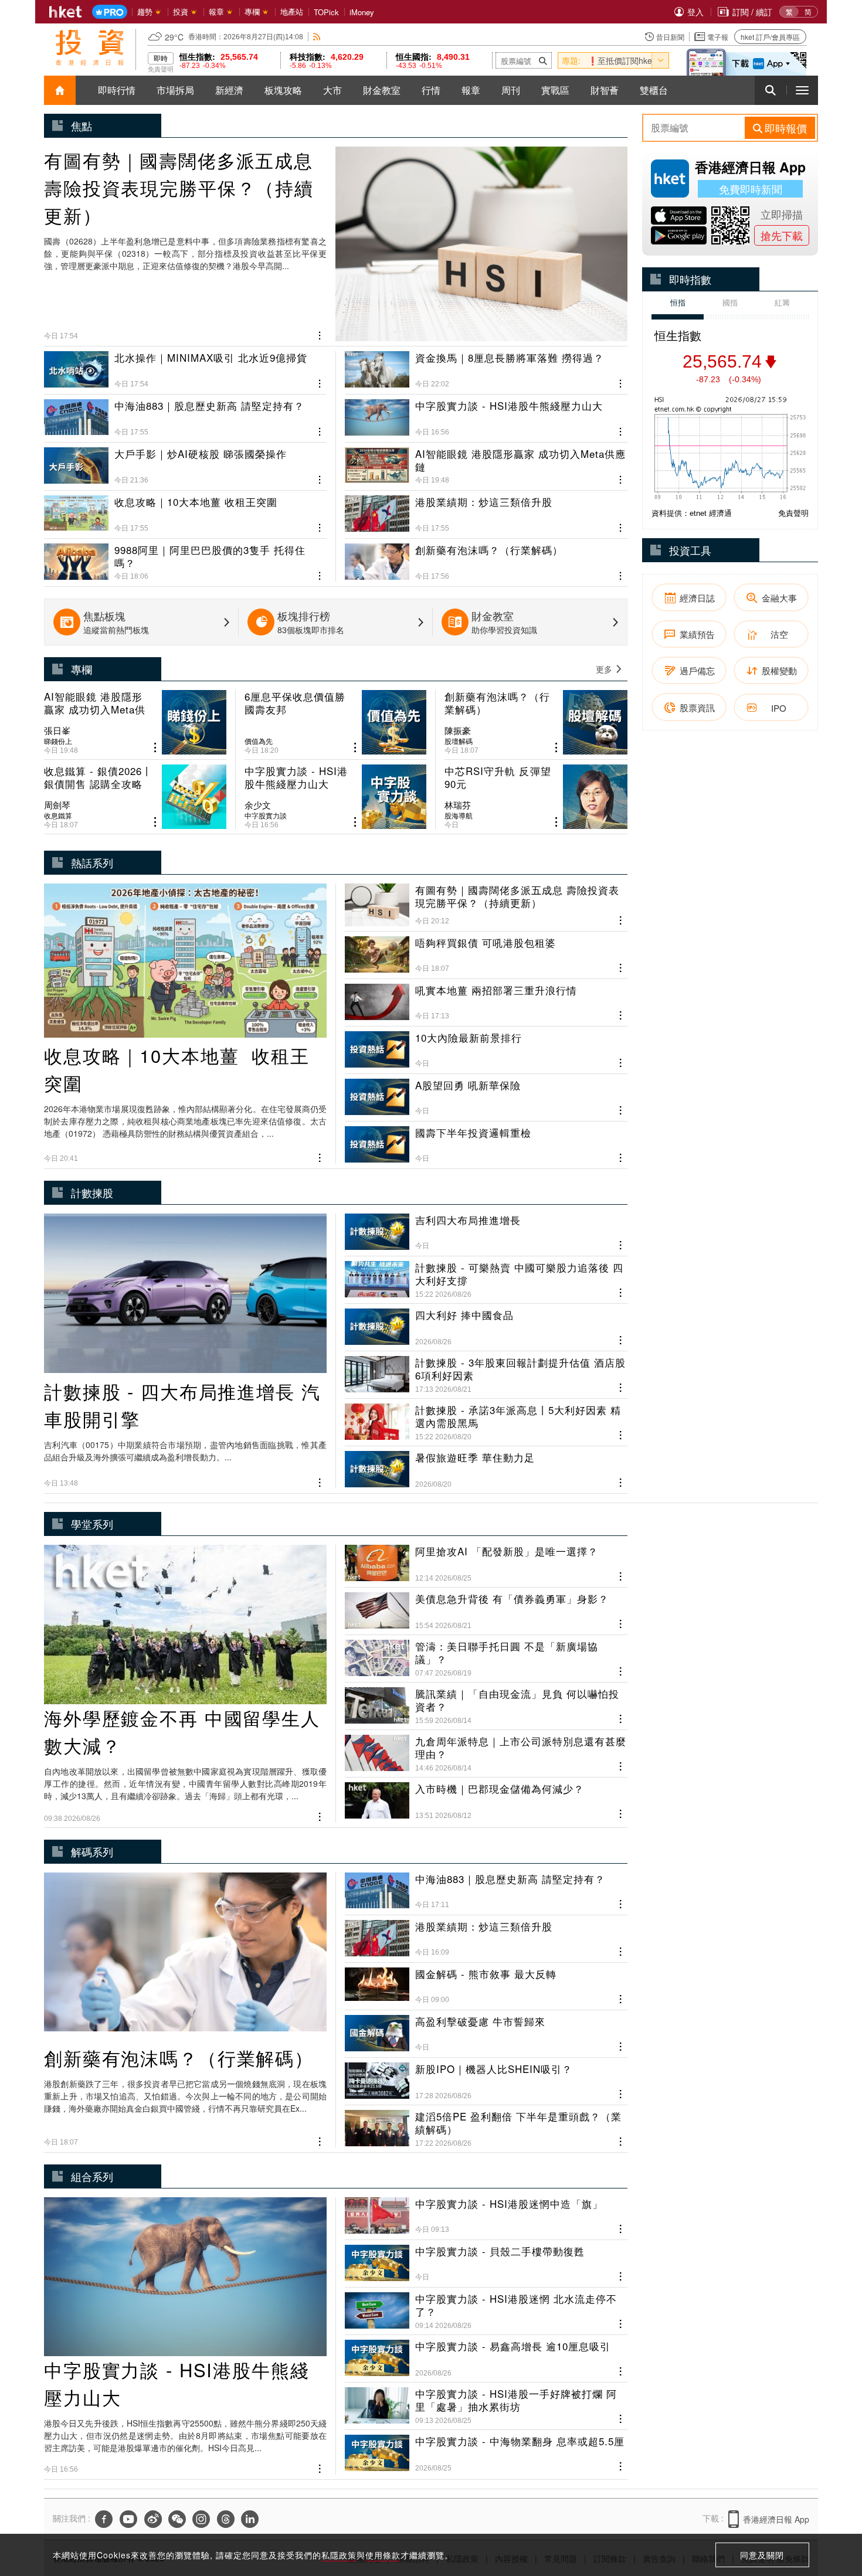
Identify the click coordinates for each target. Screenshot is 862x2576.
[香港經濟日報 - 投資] (90, 47)
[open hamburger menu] (802, 90)
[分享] (320, 334)
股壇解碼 (459, 741)
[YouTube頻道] (128, 2519)
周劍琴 (57, 805)
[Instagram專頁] (201, 2519)
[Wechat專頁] (177, 2519)
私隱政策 (339, 2555)
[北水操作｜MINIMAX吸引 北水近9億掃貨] (185, 370)
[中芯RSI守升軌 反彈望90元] (536, 797)
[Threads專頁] (226, 2519)
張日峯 (57, 730)
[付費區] (110, 12)
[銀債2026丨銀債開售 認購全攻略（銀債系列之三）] (135, 797)
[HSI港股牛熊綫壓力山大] (486, 413)
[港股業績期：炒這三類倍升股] (486, 509)
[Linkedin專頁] (250, 2519)
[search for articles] (771, 90)
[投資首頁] (60, 90)
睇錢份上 (58, 741)
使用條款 (383, 2555)
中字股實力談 (266, 815)
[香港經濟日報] (66, 12)
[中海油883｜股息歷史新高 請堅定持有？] (185, 413)
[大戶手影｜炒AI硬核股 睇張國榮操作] (185, 461)
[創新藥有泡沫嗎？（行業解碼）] (486, 558)
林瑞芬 (458, 805)
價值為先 (259, 741)
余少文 (258, 805)
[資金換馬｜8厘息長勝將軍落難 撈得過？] (486, 370)
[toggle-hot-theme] (660, 60)
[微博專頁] (153, 2519)
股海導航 (459, 815)
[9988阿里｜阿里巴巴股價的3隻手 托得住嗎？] (185, 558)
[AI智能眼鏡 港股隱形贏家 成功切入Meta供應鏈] (486, 461)
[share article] (155, 748)
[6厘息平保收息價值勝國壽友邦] (336, 722)
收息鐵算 (58, 815)
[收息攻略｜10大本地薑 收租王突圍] (185, 509)
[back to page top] (830, 2512)
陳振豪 (458, 730)
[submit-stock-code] (543, 60)
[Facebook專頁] (104, 2519)
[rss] (317, 37)
